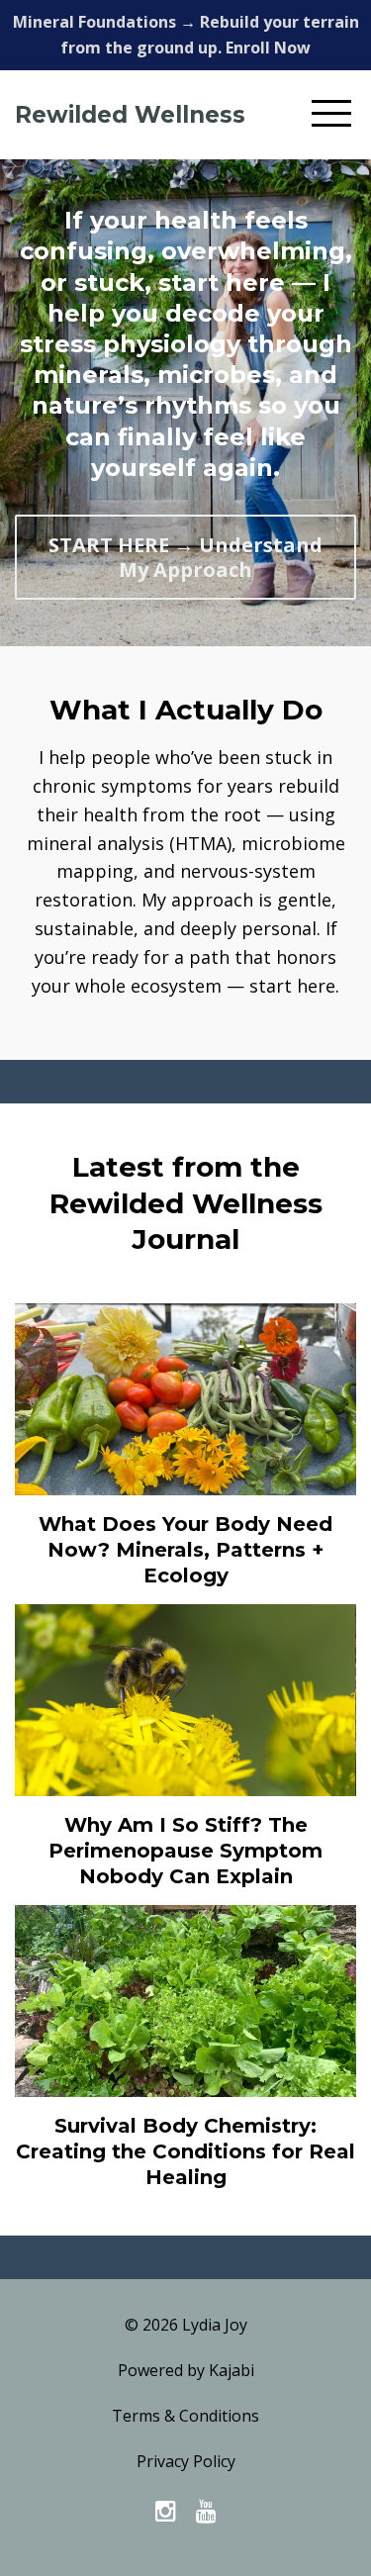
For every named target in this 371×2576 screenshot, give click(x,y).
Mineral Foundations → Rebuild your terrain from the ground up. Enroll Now (186, 35)
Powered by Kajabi (186, 2370)
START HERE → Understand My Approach (185, 557)
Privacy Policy (186, 2461)
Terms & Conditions (185, 2416)
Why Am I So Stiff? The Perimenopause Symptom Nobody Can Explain (185, 1851)
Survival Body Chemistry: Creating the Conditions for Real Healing (185, 2151)
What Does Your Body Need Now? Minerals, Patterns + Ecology (185, 1550)
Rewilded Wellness (130, 115)
